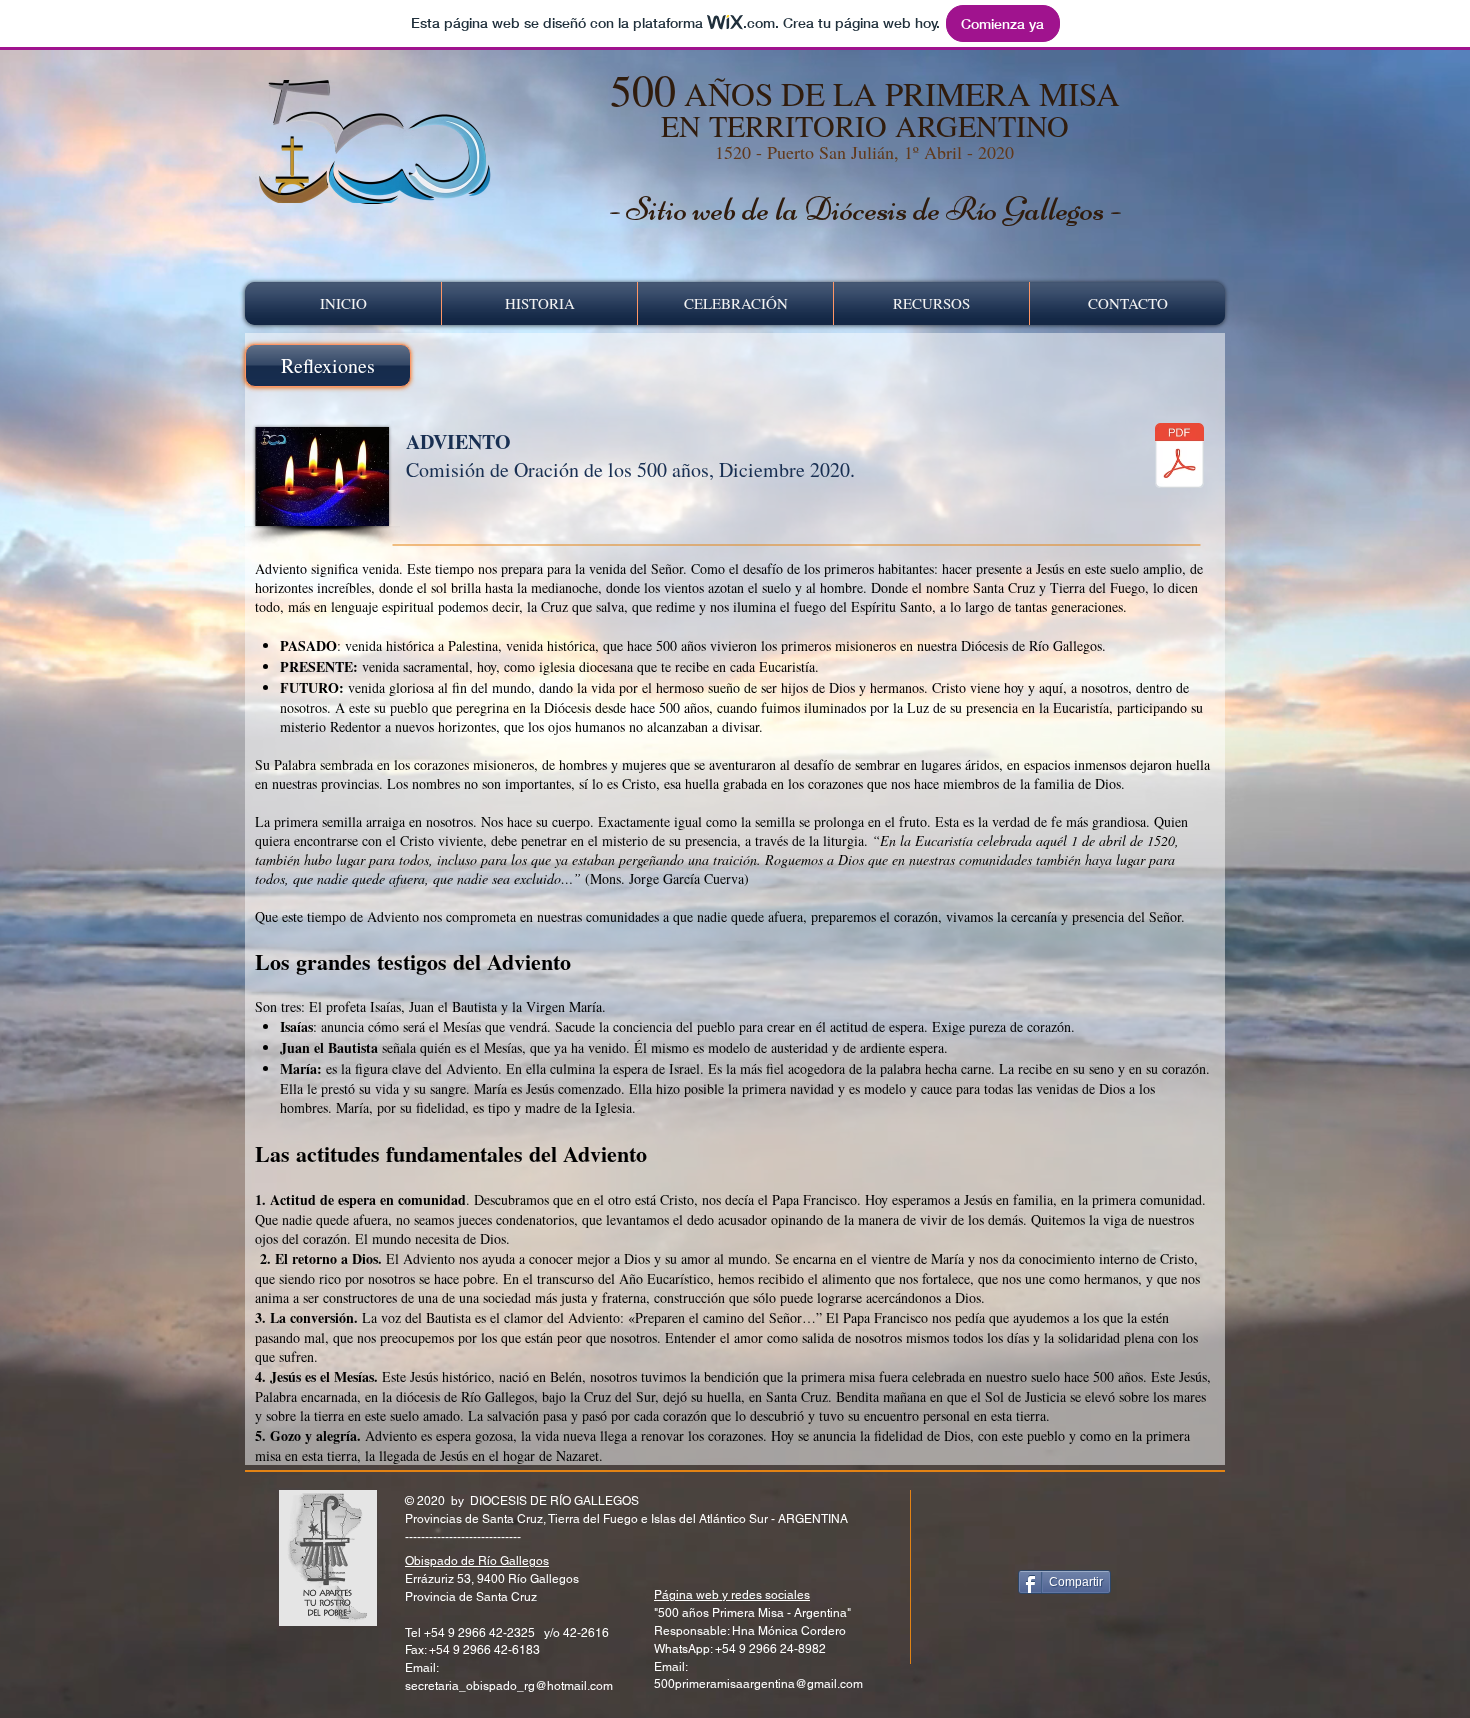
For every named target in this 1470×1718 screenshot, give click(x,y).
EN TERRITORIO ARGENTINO (865, 125)
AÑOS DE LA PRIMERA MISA (865, 93)
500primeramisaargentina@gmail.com (758, 1684)
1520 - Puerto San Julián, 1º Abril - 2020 (864, 152)
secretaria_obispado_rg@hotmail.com (509, 1686)
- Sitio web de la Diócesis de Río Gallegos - (865, 209)
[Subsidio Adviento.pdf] (1179, 458)
